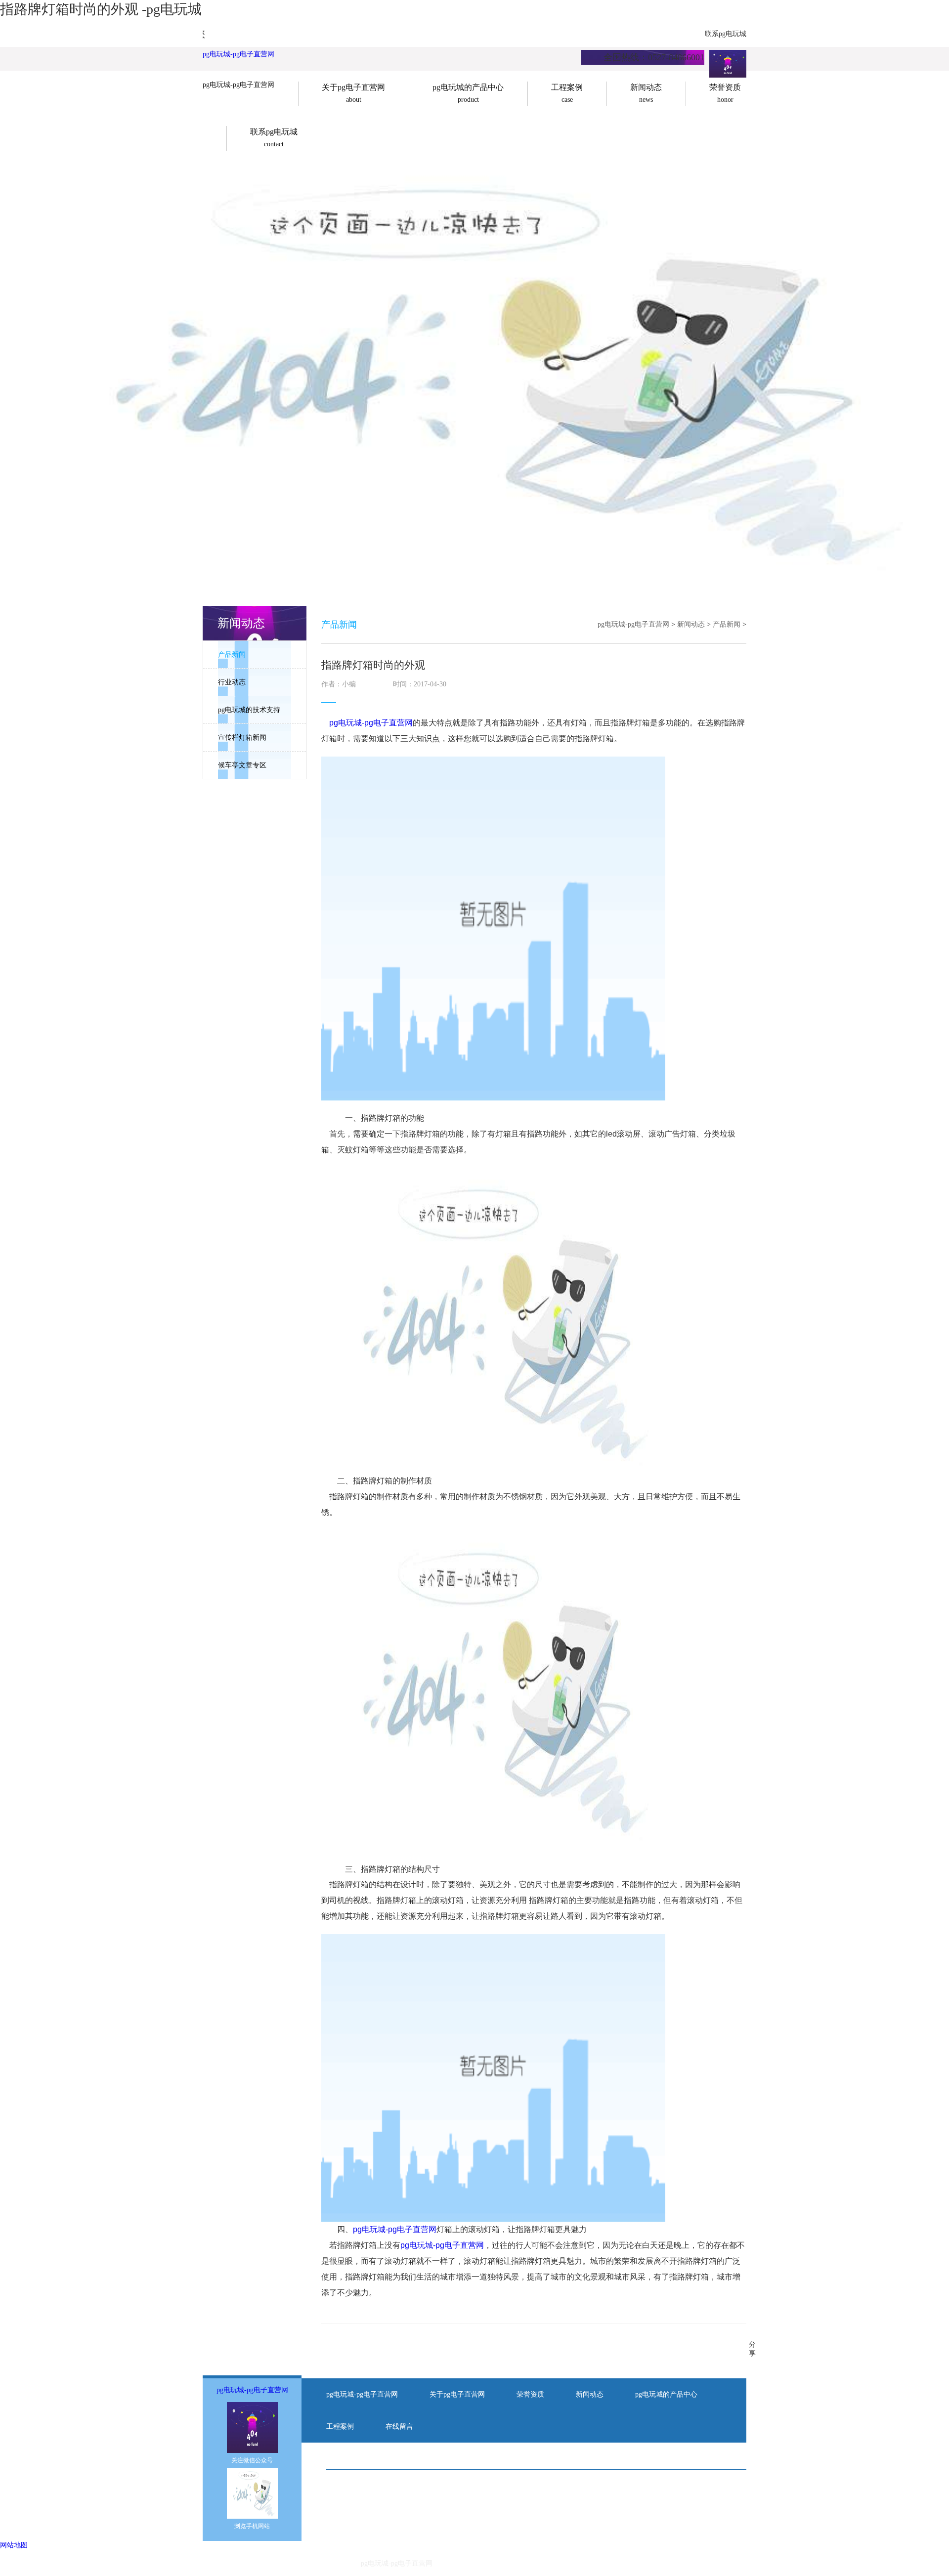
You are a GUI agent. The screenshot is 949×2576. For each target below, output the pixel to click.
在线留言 (399, 2427)
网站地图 (14, 2545)
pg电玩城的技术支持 (249, 710)
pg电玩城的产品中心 (666, 2394)
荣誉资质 (530, 2394)
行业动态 (232, 682)
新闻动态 (691, 624)
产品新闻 (232, 655)
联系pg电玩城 (726, 34)
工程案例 (340, 2427)
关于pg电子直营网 (457, 2394)
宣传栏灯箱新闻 (242, 738)
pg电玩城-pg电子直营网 (238, 54)
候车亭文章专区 (242, 765)
